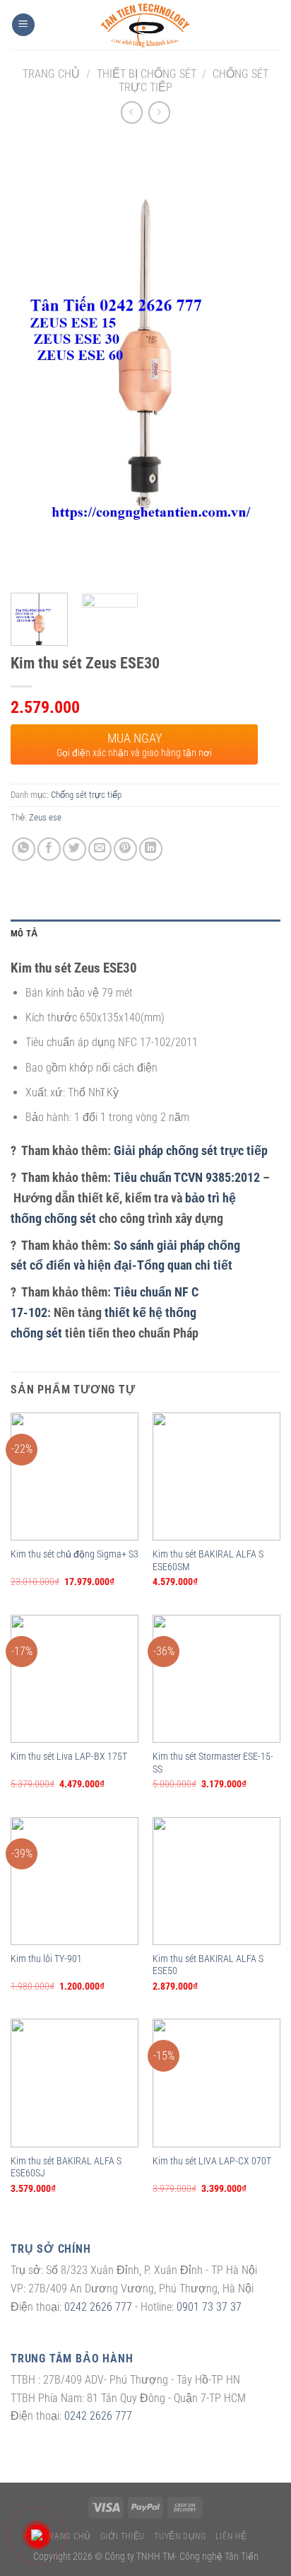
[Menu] (23, 25)
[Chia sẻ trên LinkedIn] (151, 849)
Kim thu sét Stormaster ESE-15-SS (213, 1763)
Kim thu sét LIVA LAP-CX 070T (212, 2161)
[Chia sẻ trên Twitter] (75, 849)
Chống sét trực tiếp (86, 795)
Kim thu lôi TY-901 (46, 1959)
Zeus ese (45, 817)
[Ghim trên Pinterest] (125, 849)
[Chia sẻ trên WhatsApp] (24, 849)
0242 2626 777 (98, 2307)
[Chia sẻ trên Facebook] (49, 849)
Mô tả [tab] (24, 933)
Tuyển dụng (180, 2536)
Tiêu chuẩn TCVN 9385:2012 (187, 1177)
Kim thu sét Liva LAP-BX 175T (69, 1756)
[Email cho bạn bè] (100, 849)
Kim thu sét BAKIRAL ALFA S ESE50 (208, 1965)
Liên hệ (231, 2536)
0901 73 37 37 (209, 2307)
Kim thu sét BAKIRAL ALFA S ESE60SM (208, 1560)
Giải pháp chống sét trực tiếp (191, 1150)
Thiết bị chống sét (147, 74)
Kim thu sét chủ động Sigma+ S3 (75, 1554)
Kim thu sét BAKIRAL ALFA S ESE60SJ (66, 2167)
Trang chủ (51, 74)
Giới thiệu (123, 2536)
